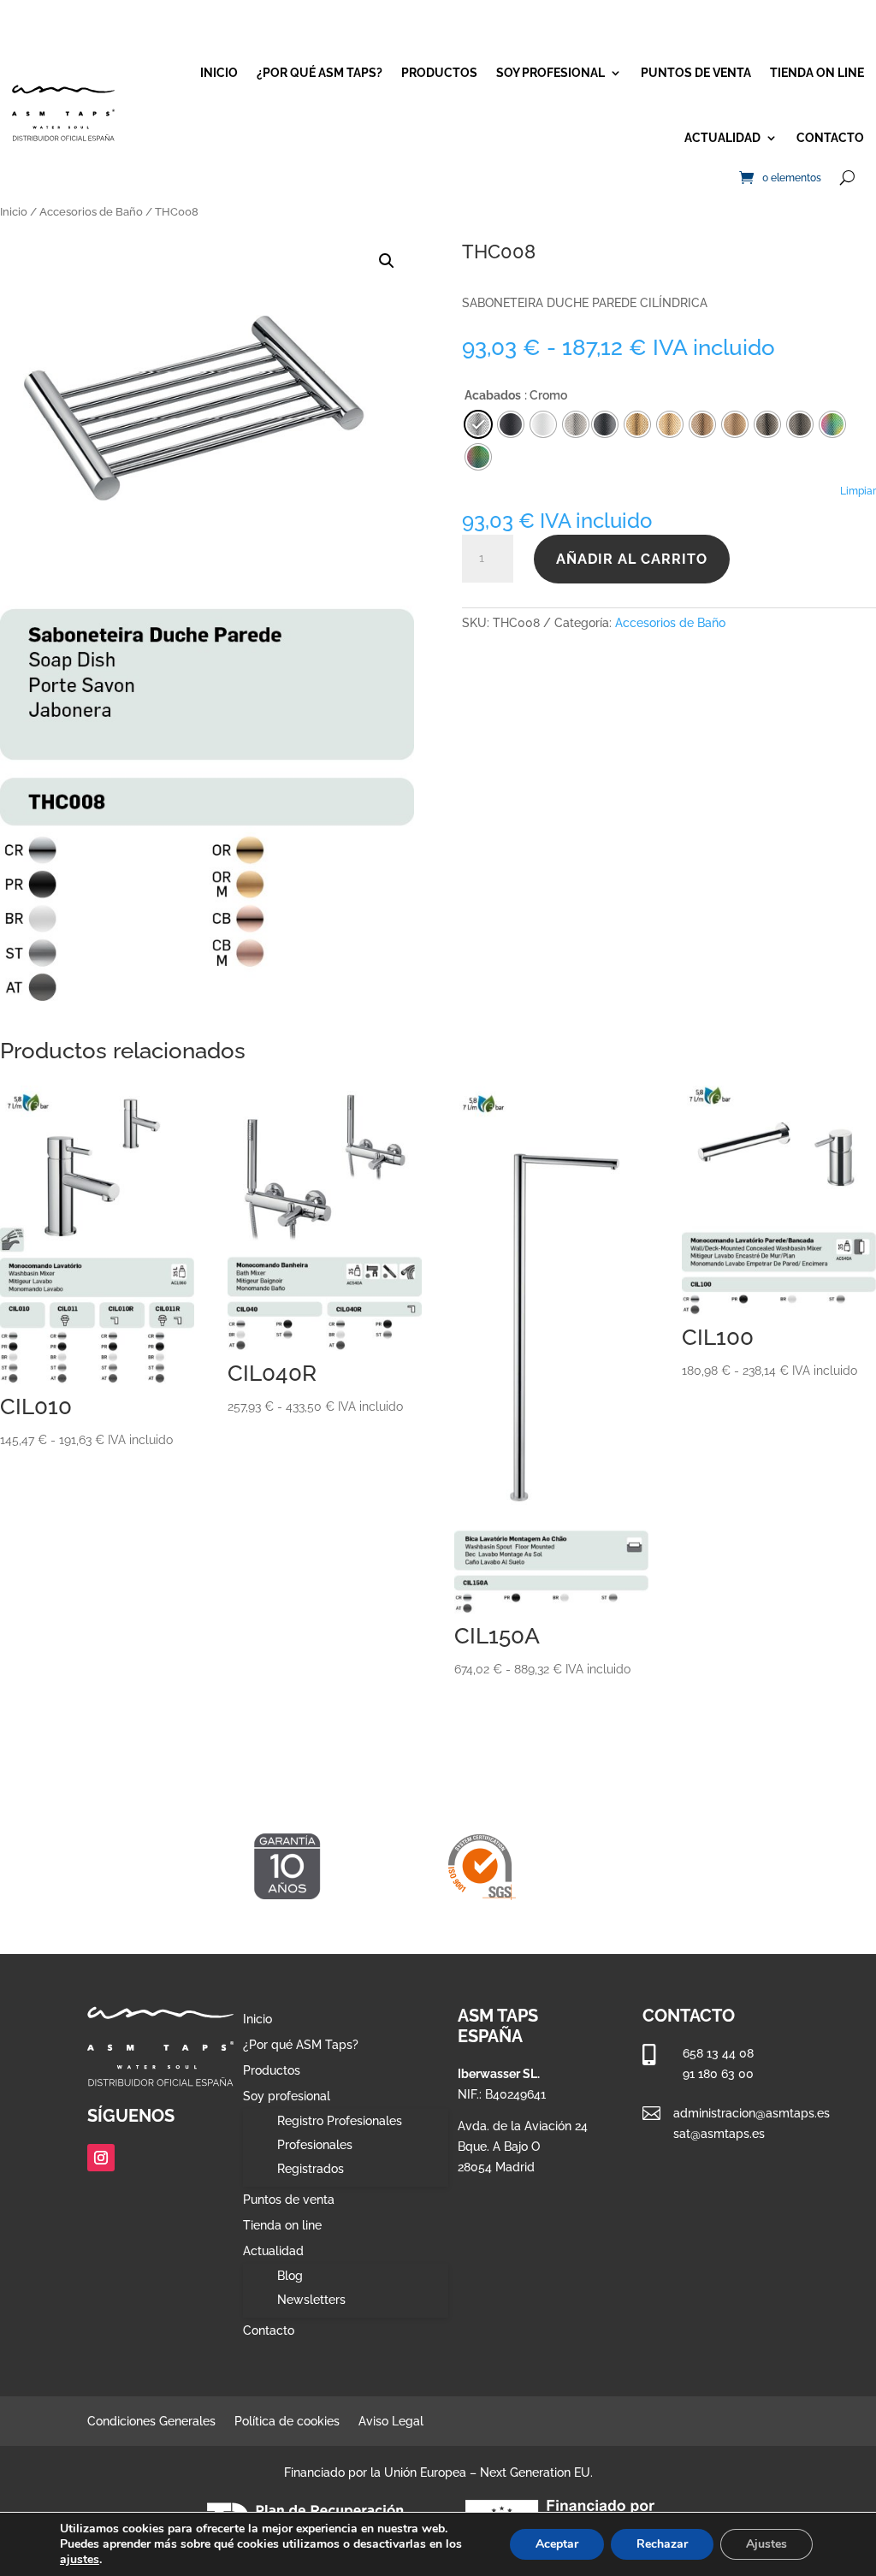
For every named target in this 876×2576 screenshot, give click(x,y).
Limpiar (858, 491)
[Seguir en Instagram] (101, 2158)
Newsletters (311, 2300)
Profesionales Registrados (315, 2157)
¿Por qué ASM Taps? (320, 73)
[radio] (605, 424)
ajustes (80, 2560)
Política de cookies (287, 2422)
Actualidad (722, 138)
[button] (387, 261)
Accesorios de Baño (91, 212)
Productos (439, 73)
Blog (290, 2276)
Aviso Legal (391, 2422)
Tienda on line (817, 73)
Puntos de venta (696, 73)
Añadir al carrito (632, 559)
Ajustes (766, 2544)
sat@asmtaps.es (719, 2134)
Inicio (219, 73)
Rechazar (662, 2544)
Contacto (830, 138)
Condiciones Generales (151, 2422)
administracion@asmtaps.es (752, 2113)
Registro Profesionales (340, 2121)
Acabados (493, 395)
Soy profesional (550, 73)
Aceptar (557, 2544)
